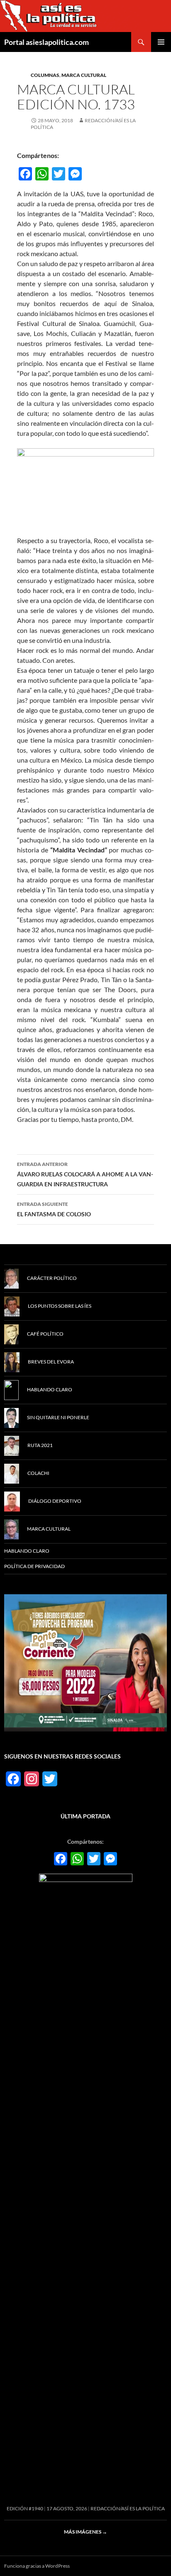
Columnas (45, 75)
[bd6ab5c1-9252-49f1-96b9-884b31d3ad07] (85, 1662)
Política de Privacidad (34, 1566)
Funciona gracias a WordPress (37, 2566)
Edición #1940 (25, 2508)
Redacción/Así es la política (128, 2508)
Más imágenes (85, 2532)
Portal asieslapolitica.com (46, 42)
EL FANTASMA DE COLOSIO (54, 1209)
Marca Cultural (84, 75)
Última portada (85, 1816)
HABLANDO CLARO (27, 1551)
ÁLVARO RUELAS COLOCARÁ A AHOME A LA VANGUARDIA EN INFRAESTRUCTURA (85, 1174)
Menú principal (161, 42)
